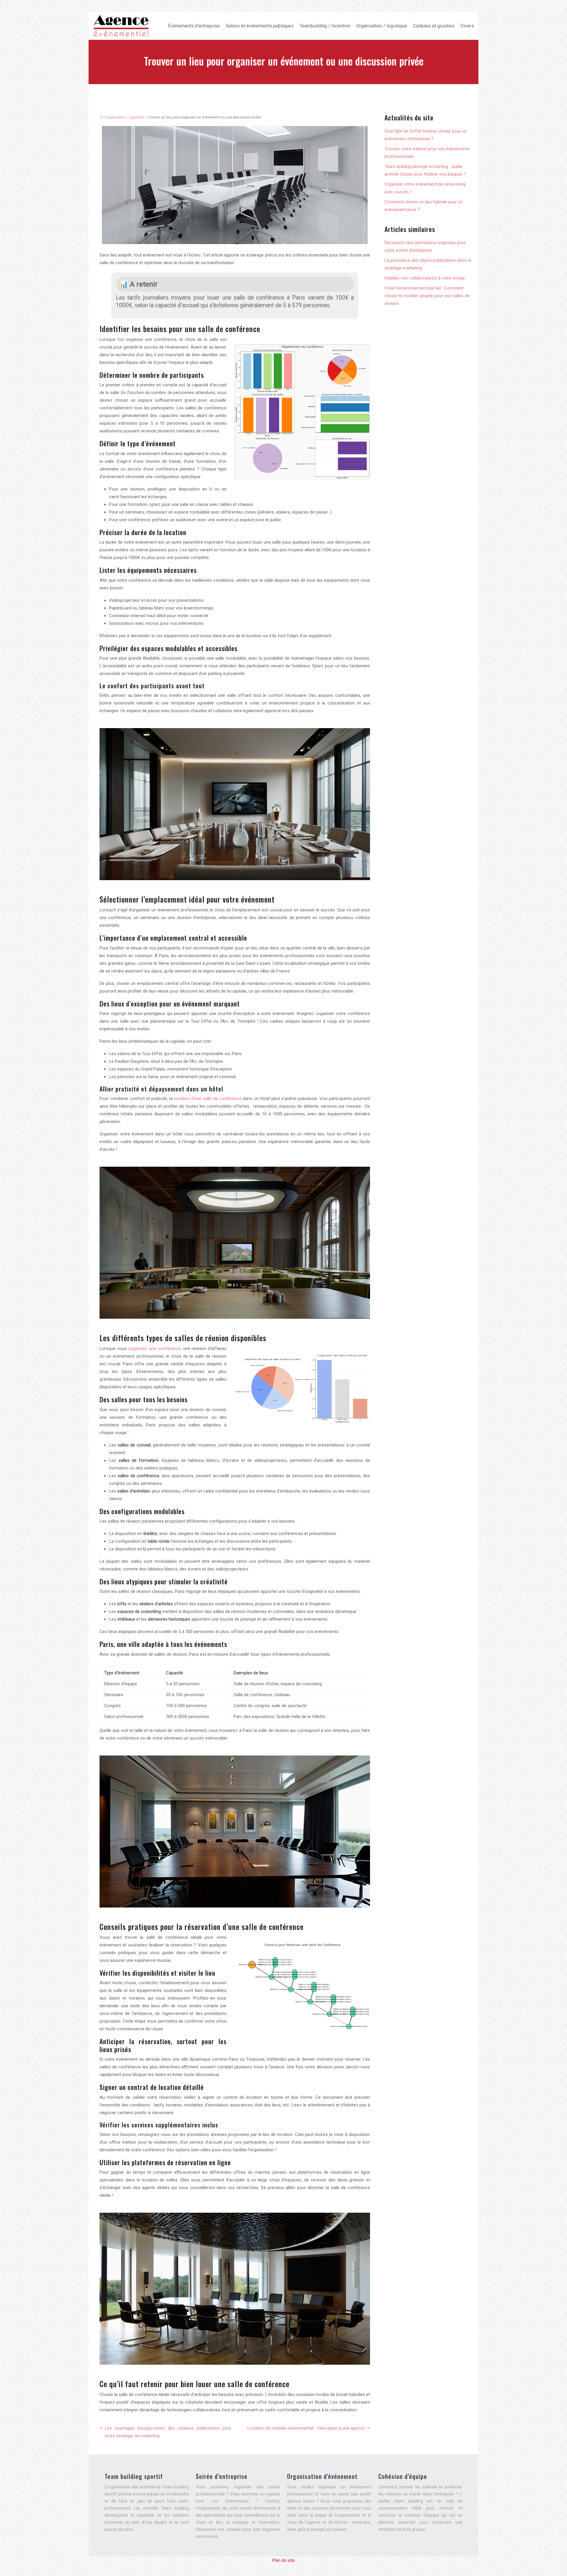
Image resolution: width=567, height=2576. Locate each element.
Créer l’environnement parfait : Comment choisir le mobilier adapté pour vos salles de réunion (427, 296)
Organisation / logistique (382, 26)
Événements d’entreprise (194, 26)
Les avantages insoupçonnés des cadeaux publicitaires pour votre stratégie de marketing (168, 2432)
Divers (467, 26)
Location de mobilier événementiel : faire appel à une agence (306, 2428)
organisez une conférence (154, 1349)
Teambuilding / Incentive (325, 26)
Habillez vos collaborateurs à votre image (425, 278)
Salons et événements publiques (260, 26)
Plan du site (283, 2560)
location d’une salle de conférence (208, 1099)
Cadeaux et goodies (434, 26)
